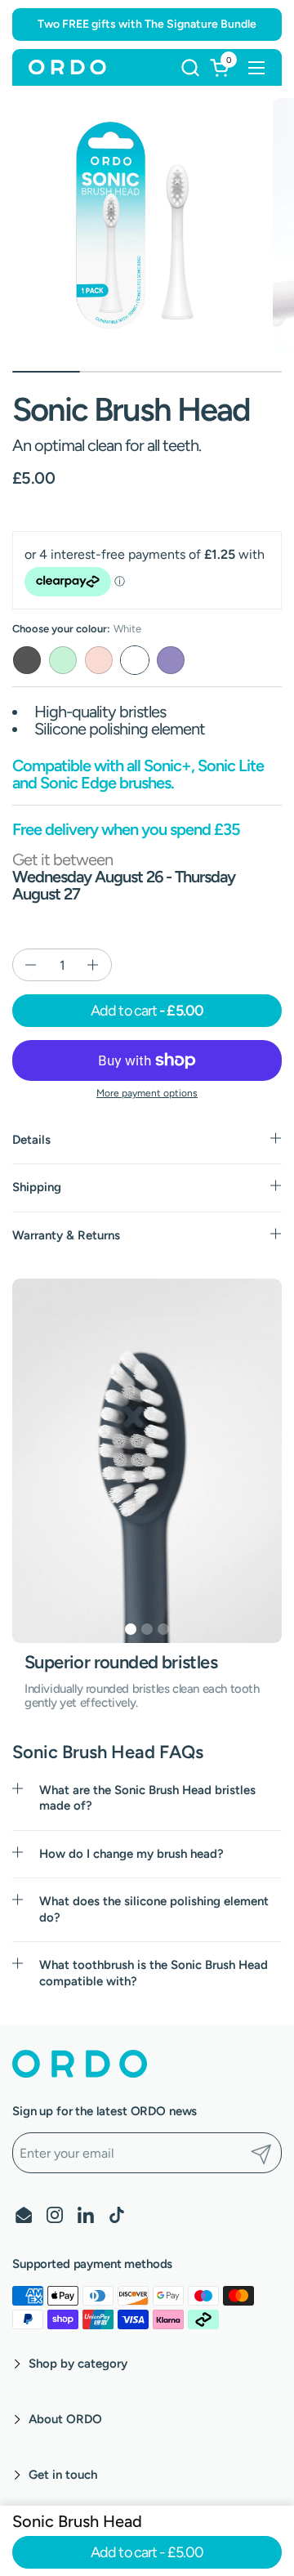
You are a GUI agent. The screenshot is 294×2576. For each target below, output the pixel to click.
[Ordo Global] (67, 68)
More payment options (147, 1093)
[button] (190, 67)
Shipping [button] (37, 1187)
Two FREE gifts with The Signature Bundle (147, 24)
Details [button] (31, 1140)
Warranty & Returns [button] (66, 1235)
